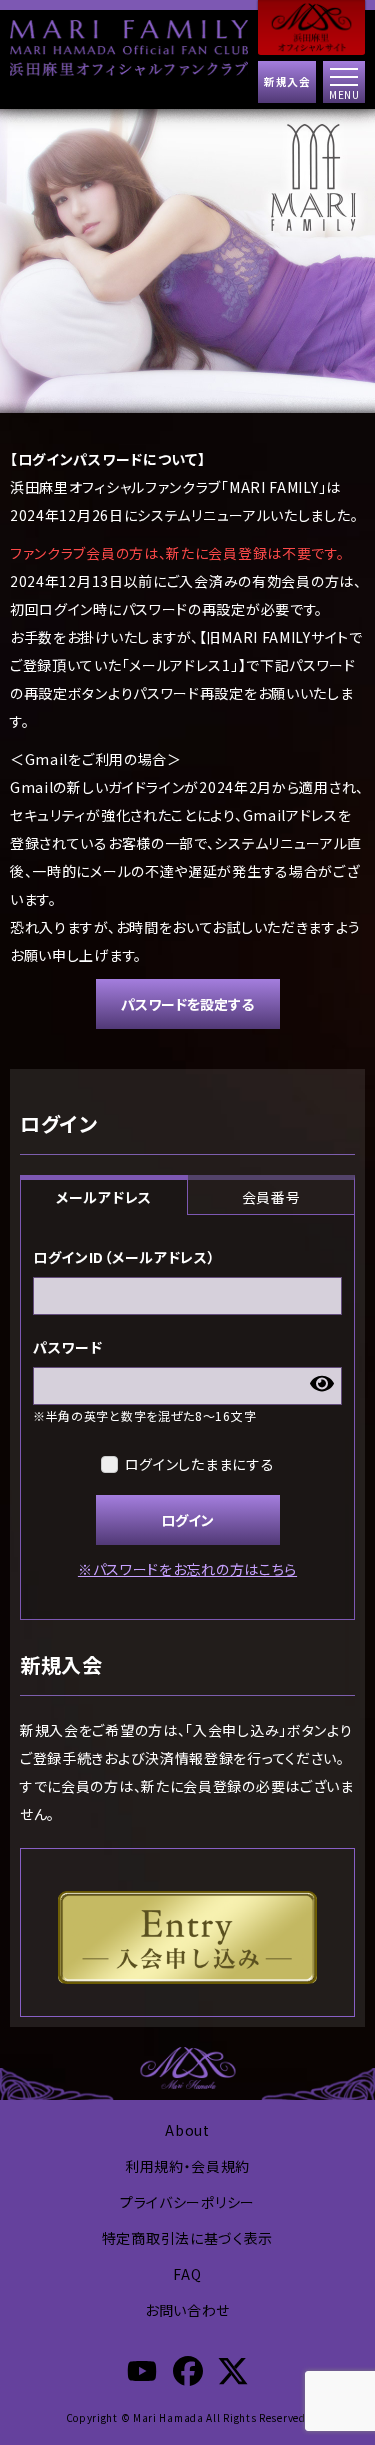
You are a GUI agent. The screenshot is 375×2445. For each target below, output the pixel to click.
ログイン (187, 1520)
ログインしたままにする (200, 1464)
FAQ (187, 2274)
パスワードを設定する (187, 1004)
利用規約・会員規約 (187, 2166)
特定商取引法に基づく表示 (187, 2238)
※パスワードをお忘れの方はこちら (187, 1569)
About (187, 2130)
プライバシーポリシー (187, 2202)
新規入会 (287, 81)
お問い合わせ (187, 2310)
